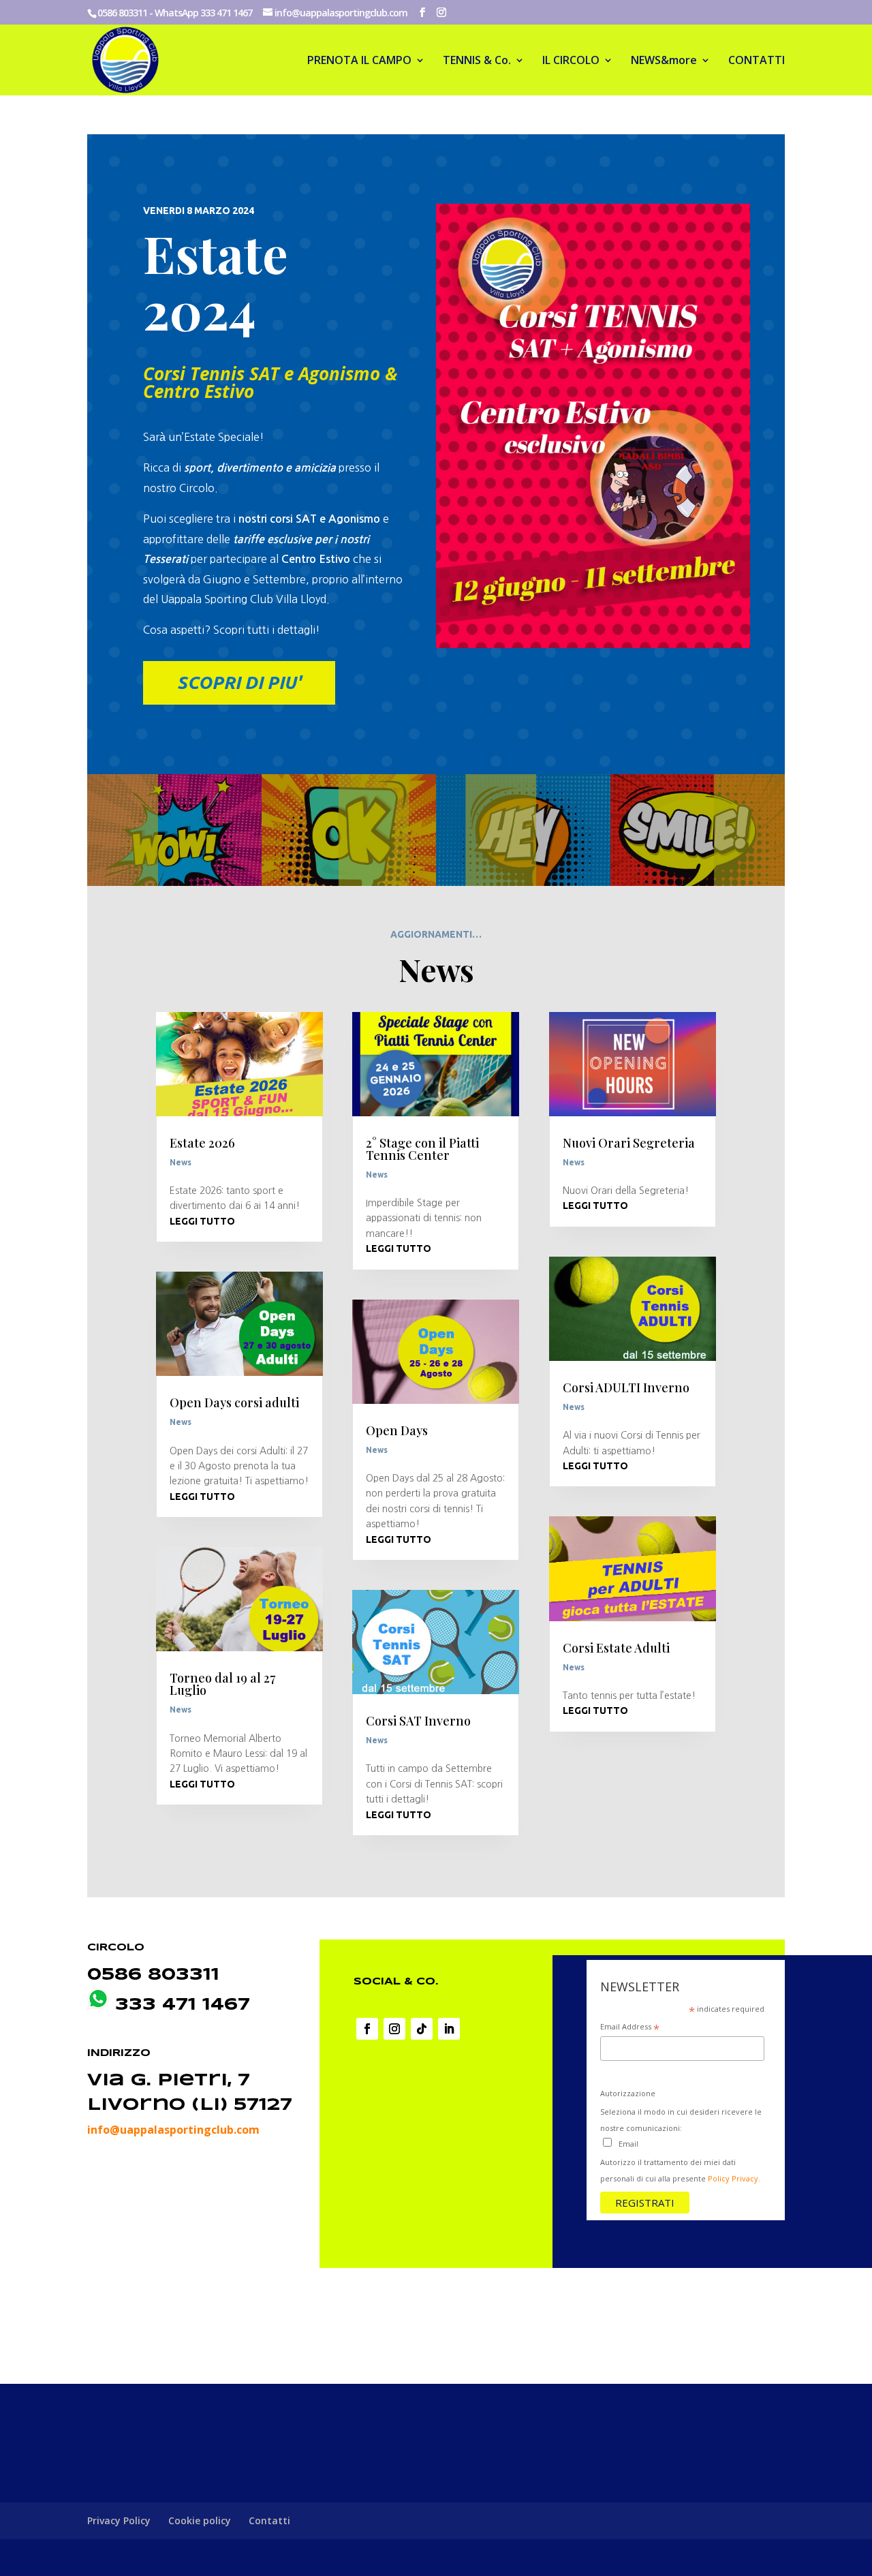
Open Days (397, 1430)
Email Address (630, 2028)
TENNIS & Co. (477, 61)
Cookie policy (200, 2520)
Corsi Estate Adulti (616, 1648)
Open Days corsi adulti (234, 1402)
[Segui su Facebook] (367, 2029)
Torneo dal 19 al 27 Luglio (222, 1684)
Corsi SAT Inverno (418, 1721)
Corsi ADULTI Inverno (626, 1387)
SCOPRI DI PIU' (239, 683)
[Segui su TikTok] (422, 2029)
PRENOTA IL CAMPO (359, 61)
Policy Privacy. (734, 2178)
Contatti (269, 2520)
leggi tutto (202, 1221)
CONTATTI (757, 61)
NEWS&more (664, 61)
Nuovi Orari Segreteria (629, 1143)
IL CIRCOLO (571, 61)
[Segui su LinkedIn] (449, 2029)
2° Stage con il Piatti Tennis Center (422, 1149)
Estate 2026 (202, 1143)
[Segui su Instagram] (394, 2029)
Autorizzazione (628, 2093)
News (181, 1162)
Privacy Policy (119, 2520)
